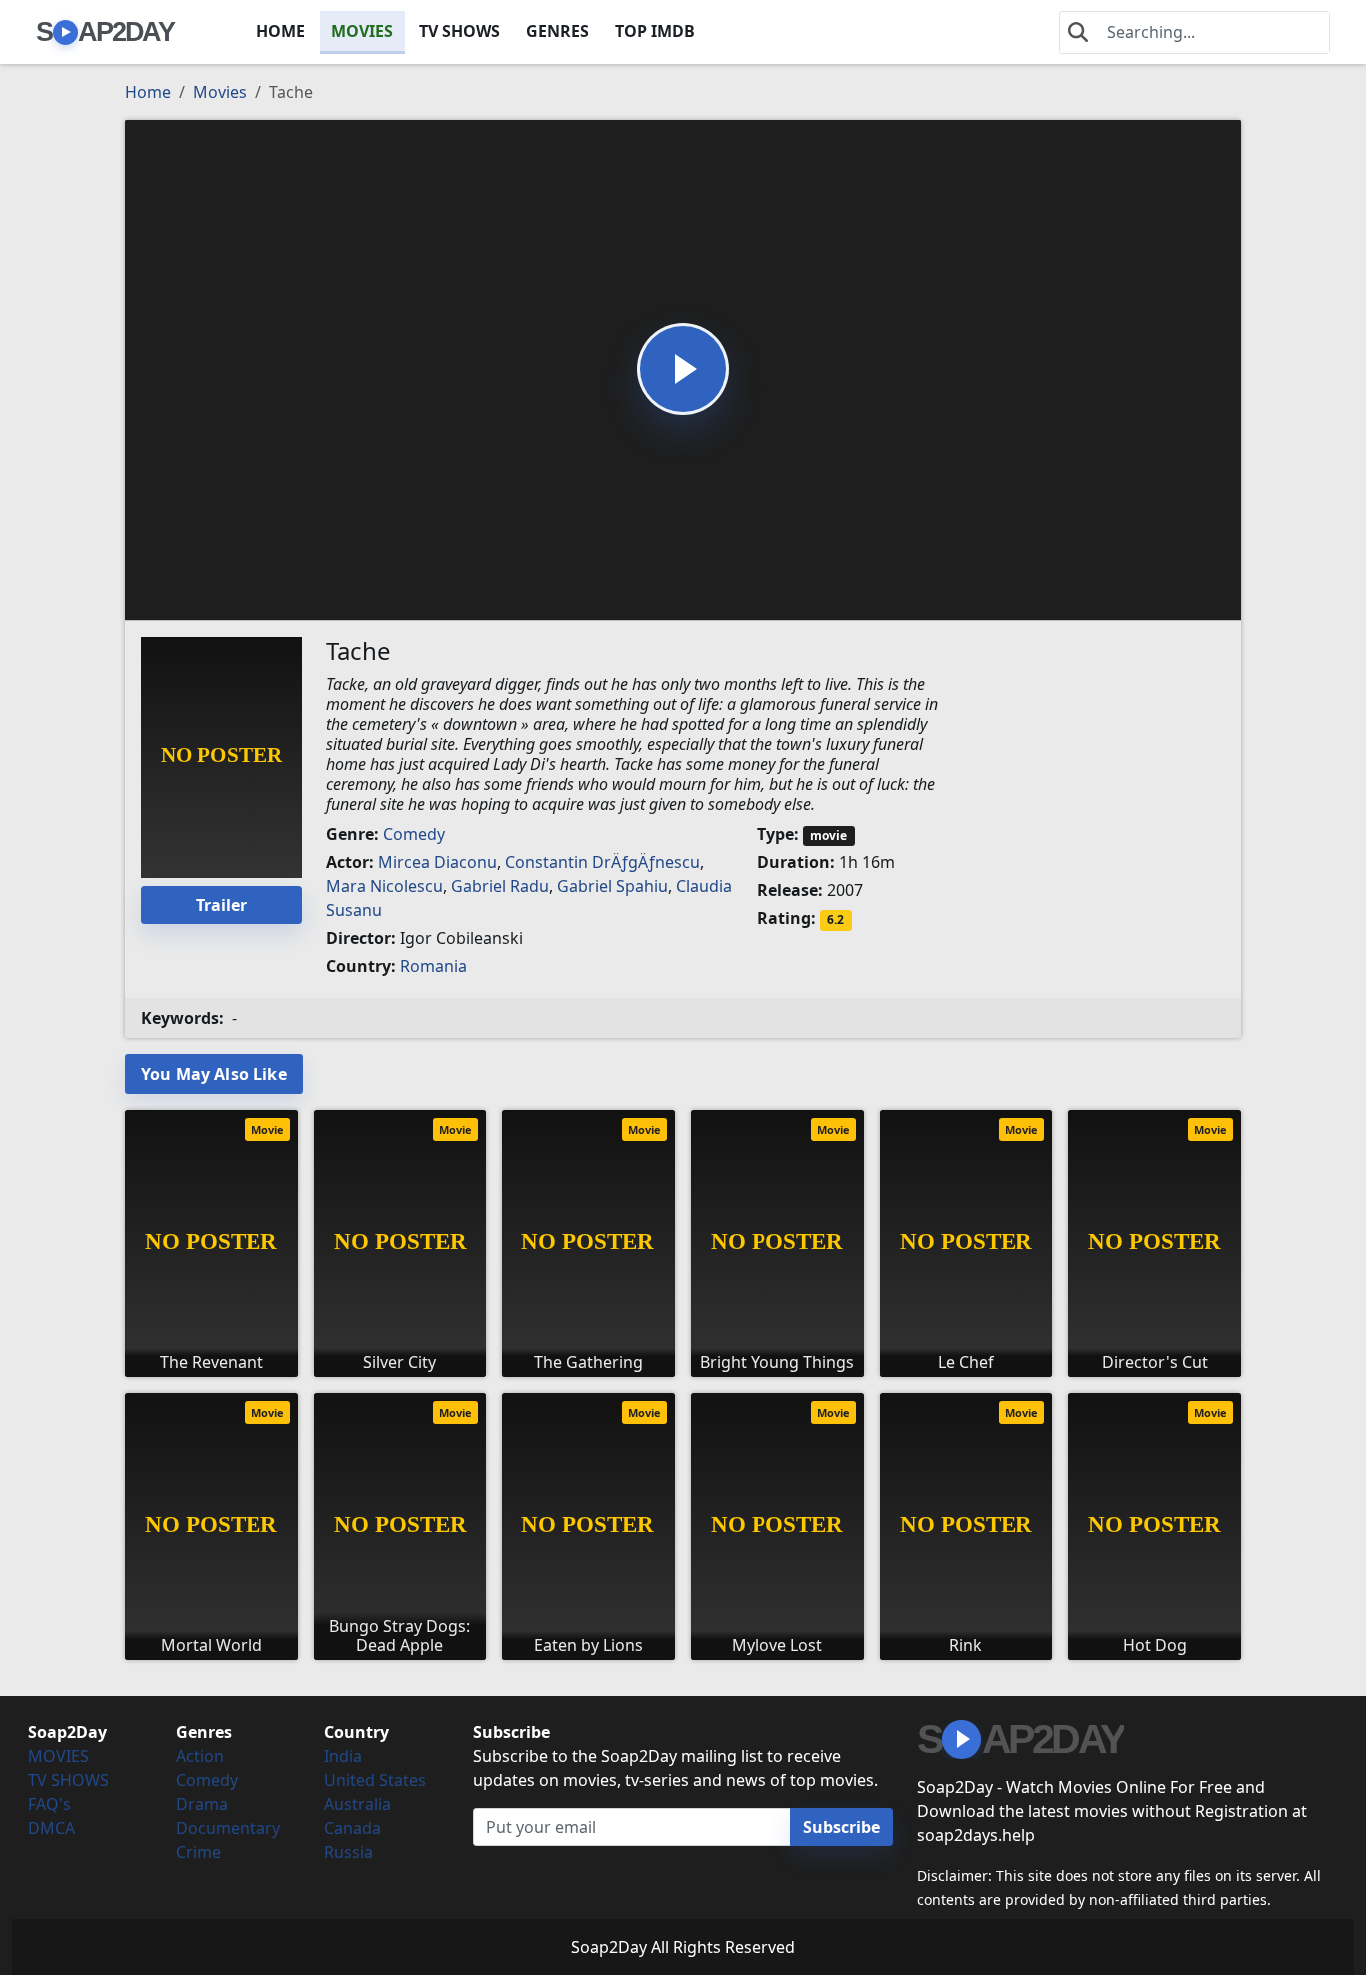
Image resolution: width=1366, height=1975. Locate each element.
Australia (357, 1804)
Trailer (221, 905)
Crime (198, 1852)
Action (200, 1756)
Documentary (228, 1828)
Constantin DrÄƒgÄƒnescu (602, 862)
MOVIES (362, 31)
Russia (348, 1852)
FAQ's (49, 1804)
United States (375, 1780)
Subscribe (841, 1827)
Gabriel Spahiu (612, 886)
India (343, 1756)
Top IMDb (655, 31)
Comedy (414, 834)
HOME (280, 31)
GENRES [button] (557, 31)
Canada (352, 1828)
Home (148, 92)
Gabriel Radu (500, 886)
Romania (433, 966)
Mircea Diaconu (437, 862)
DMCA (51, 1828)
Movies (220, 92)
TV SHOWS (459, 31)
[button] (683, 369)
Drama (202, 1804)
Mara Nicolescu (384, 886)
